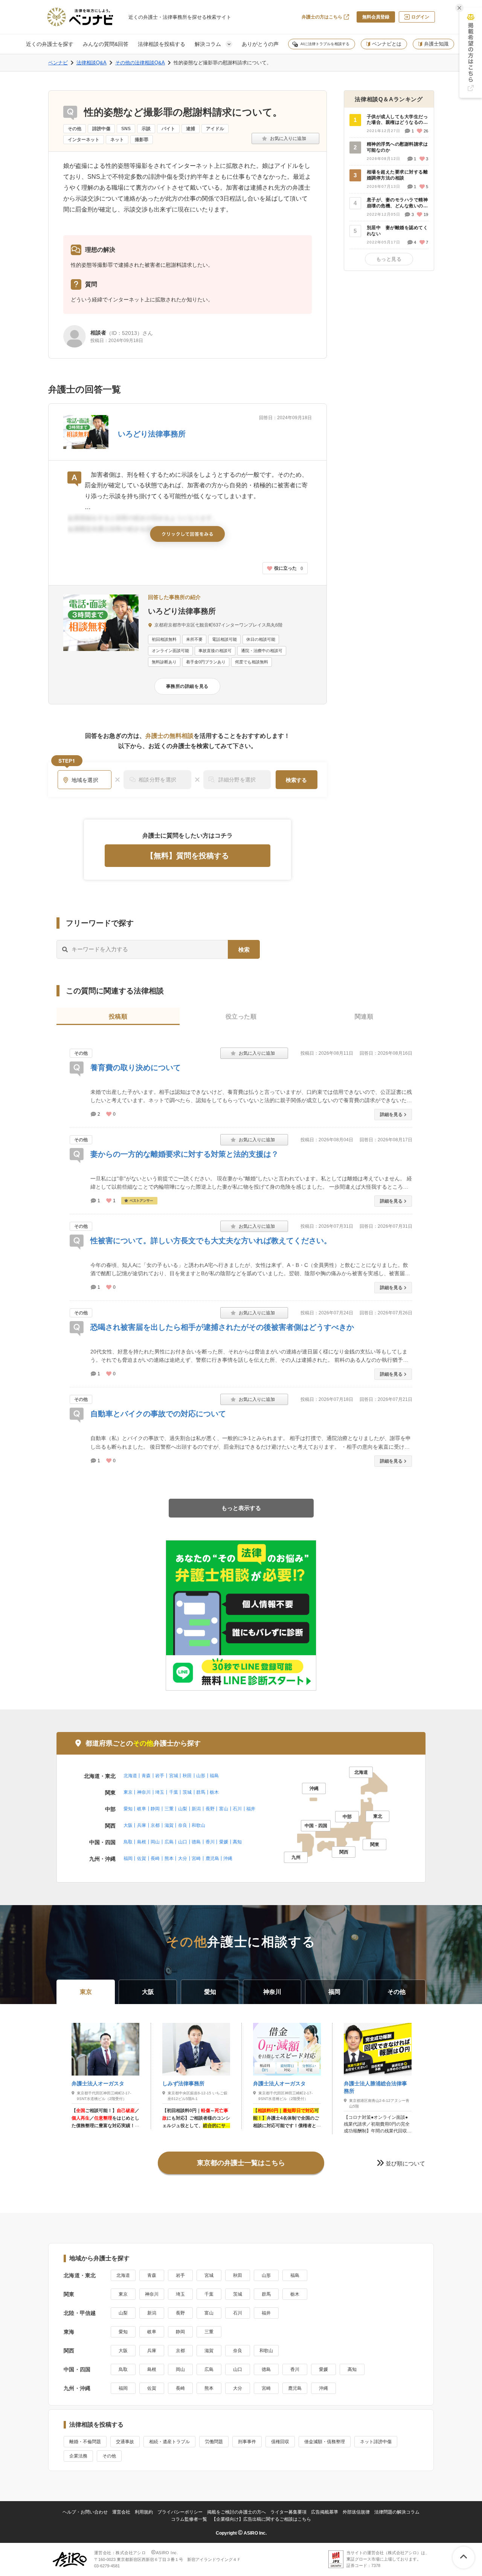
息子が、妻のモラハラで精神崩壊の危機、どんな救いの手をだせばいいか (397, 203)
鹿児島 (212, 1858)
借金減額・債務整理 (325, 2442)
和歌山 (198, 1825)
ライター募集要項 (288, 2512)
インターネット (84, 140)
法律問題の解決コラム (397, 2512)
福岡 (128, 1858)
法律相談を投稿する (162, 44)
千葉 (174, 1792)
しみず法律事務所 (183, 2083)
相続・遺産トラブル (169, 2442)
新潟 (196, 1809)
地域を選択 (85, 780)
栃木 (214, 1792)
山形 (201, 1776)
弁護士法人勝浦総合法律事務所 (375, 2087)
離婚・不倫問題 (85, 2442)
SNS (126, 129)
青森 (146, 1776)
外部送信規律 (356, 2512)
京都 (155, 1825)
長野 (210, 1809)
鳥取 (128, 1842)
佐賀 (142, 1858)
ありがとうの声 (260, 44)
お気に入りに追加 (285, 138)
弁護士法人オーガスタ (98, 2083)
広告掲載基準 (325, 2512)
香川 (210, 1842)
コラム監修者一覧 (189, 2519)
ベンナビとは (387, 44)
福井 (251, 1809)
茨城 (187, 1792)
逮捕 (191, 129)
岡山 (155, 1842)
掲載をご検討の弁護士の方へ (236, 2512)
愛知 (128, 1809)
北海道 (130, 1776)
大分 (183, 1858)
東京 (128, 1792)
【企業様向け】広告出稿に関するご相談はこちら (261, 2519)
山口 (183, 1842)
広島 (169, 1842)
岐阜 (142, 1809)
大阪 (128, 1825)
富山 (224, 1809)
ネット (117, 140)
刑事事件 (247, 2442)
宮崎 (196, 1858)
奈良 (183, 1825)
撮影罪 (142, 140)
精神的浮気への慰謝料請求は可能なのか (397, 147)
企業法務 (78, 2456)
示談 (146, 129)
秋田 (187, 1776)
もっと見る (389, 259)
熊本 (169, 1858)
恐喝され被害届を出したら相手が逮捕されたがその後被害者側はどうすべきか (222, 1327)
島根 (142, 1842)
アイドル (215, 129)
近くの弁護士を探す (50, 44)
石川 (237, 1809)
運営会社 (121, 2512)
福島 (214, 1776)
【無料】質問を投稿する (188, 856)
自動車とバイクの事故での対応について (158, 1414)
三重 (169, 1809)
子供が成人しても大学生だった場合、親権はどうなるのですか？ (397, 120)
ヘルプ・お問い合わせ (85, 2512)
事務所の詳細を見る (187, 686)
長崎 (155, 1858)
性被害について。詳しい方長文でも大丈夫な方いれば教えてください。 (211, 1241)
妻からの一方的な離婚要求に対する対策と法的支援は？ (185, 1154)
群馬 (201, 1792)
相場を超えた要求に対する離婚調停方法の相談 (397, 175)
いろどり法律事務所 (152, 434)
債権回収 (280, 2442)
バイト (168, 129)
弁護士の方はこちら (322, 17)
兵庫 (142, 1825)
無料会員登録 (376, 17)
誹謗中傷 (101, 129)
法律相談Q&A (92, 63)
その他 (75, 129)
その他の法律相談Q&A (140, 63)
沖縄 (228, 1858)
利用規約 (144, 2512)
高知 (237, 1842)
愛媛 (224, 1842)
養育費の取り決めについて (136, 1068)
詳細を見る (391, 1115)
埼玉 (160, 1792)
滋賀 (169, 1825)
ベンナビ (58, 63)
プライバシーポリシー (180, 2512)
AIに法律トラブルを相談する (325, 44)
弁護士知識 (436, 44)
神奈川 (144, 1792)
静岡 (155, 1809)
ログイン (420, 17)
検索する (296, 780)
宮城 (174, 1776)
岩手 (160, 1776)
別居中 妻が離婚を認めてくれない (397, 231)
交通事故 (125, 2442)
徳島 (196, 1842)
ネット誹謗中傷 (376, 2442)
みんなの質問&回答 (106, 44)
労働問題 (214, 2442)
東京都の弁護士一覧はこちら (241, 2163)
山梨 (183, 1809)
